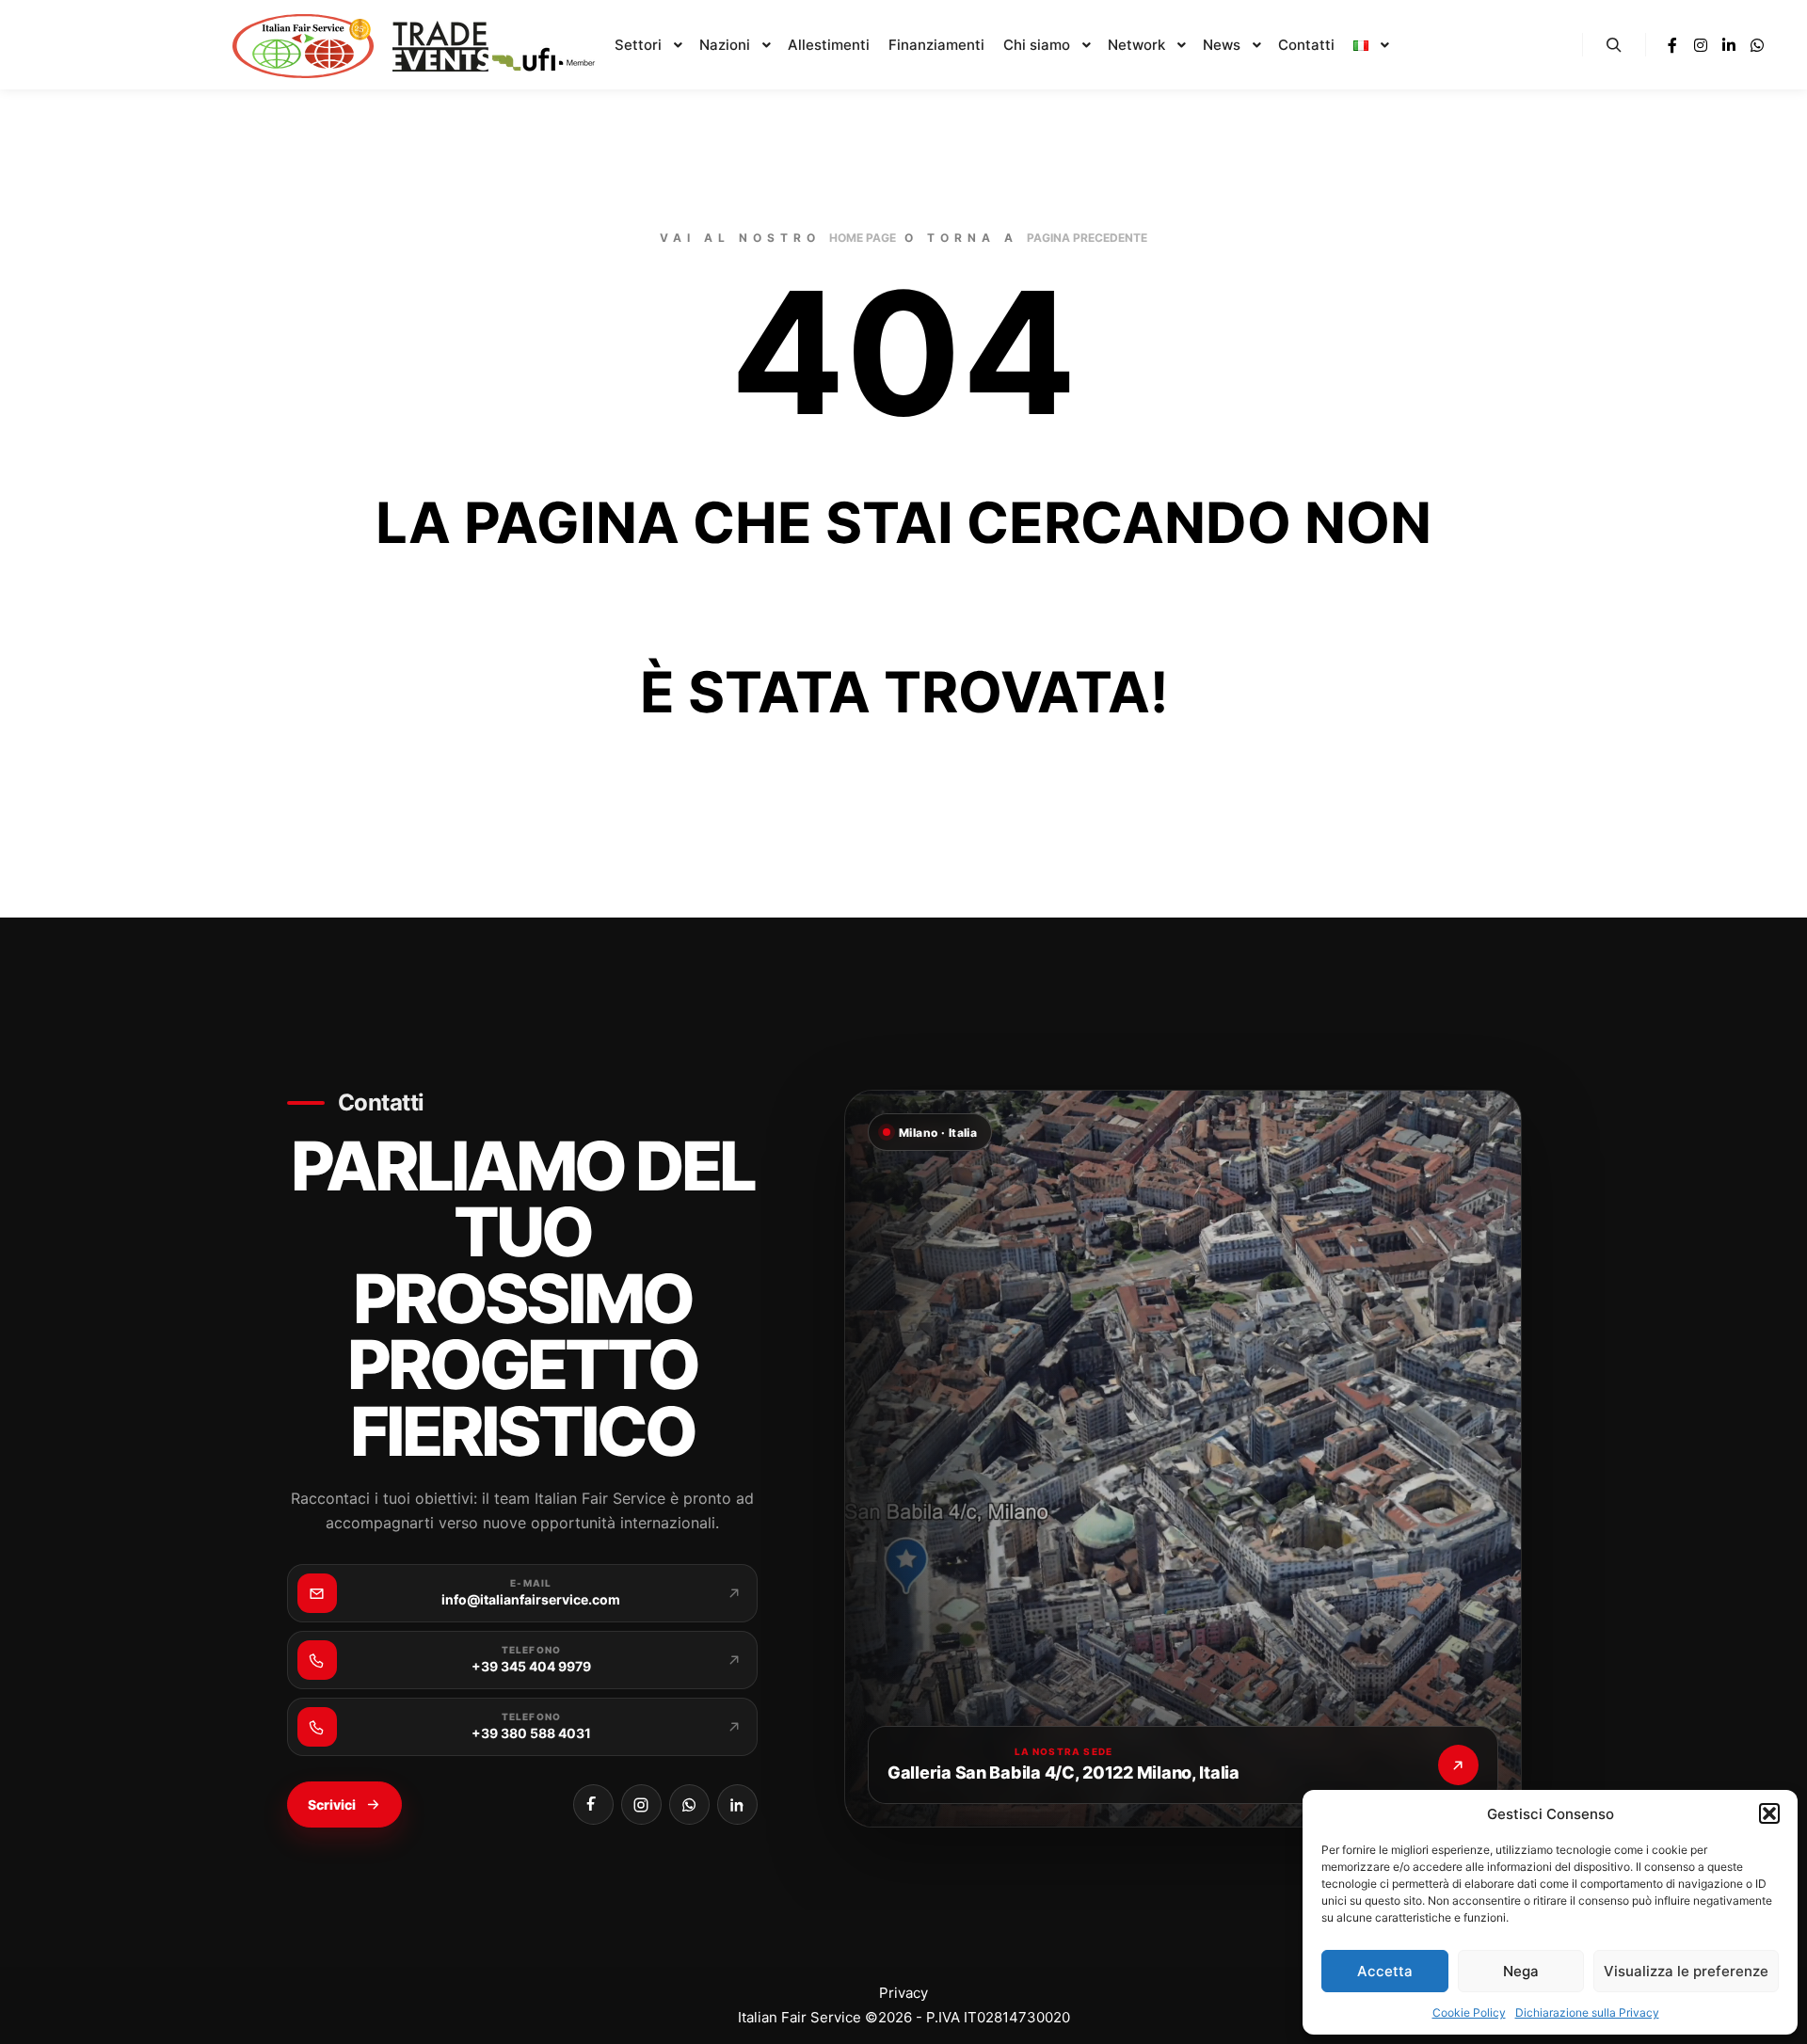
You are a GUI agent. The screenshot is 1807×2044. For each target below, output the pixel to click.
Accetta (1385, 1971)
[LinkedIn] (737, 1804)
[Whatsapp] (1757, 45)
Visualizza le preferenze (1686, 1971)
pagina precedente (1087, 238)
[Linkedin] (1729, 45)
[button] (1769, 1813)
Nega (1521, 1971)
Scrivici (332, 1804)
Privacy (903, 1993)
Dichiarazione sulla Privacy (1587, 2012)
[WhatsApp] (689, 1804)
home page (863, 238)
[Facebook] (1672, 45)
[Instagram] (1701, 45)
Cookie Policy (1469, 2012)
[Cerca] (1614, 45)
